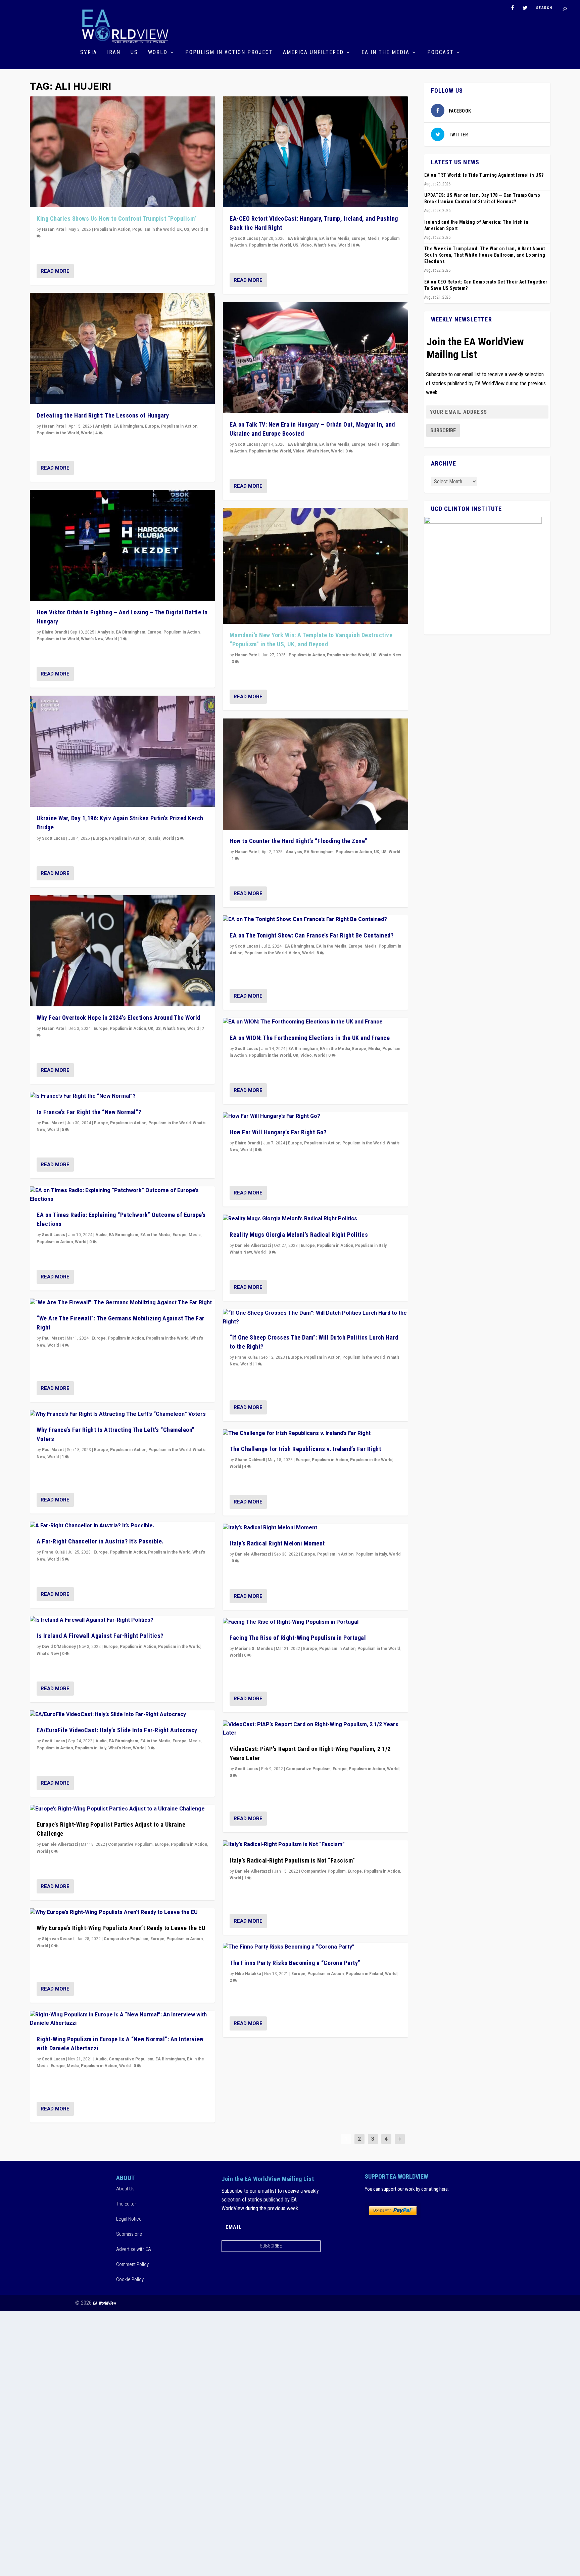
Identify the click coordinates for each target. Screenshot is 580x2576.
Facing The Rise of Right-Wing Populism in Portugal (298, 1638)
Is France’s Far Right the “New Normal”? (89, 1112)
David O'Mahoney (59, 1647)
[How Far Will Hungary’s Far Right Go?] (315, 1117)
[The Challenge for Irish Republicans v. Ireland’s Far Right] (315, 1434)
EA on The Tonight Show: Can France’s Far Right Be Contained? (311, 935)
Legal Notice (129, 2219)
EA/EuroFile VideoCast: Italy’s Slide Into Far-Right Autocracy (117, 1730)
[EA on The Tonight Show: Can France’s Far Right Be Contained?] (315, 920)
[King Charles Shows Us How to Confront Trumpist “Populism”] (122, 152)
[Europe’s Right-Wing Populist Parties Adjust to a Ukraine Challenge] (122, 1809)
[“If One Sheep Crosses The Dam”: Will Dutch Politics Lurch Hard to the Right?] (315, 1318)
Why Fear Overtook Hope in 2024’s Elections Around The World (118, 1018)
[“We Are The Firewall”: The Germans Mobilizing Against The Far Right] (122, 1303)
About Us (125, 2189)
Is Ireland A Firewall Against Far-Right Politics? (100, 1636)
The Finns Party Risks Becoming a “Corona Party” (295, 1963)
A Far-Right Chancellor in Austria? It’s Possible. (100, 1541)
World (158, 53)
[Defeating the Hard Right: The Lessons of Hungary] (122, 348)
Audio (101, 1235)
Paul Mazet (53, 1123)
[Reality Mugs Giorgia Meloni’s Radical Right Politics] (315, 1219)
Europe (152, 426)
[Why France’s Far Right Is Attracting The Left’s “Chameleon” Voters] (122, 1414)
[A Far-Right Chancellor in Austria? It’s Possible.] (122, 1526)
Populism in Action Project (229, 53)
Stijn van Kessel (58, 1939)
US (134, 53)
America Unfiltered (313, 53)
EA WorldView (105, 2303)
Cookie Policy (130, 2279)
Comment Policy (132, 2264)
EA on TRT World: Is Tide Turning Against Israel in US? (484, 175)
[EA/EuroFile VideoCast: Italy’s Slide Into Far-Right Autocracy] (122, 1715)
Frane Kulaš (53, 1552)
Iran (114, 53)
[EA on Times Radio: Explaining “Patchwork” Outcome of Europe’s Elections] (122, 1195)
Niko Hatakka (248, 1974)
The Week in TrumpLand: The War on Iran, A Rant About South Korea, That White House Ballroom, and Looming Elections (485, 255)
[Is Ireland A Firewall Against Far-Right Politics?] (122, 1620)
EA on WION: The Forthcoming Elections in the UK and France (310, 1038)
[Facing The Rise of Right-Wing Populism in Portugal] (315, 1622)
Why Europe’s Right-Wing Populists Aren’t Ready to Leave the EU (121, 1928)
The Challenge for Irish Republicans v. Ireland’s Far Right (305, 1449)
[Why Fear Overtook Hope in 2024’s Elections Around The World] (122, 951)
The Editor (126, 2204)
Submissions (129, 2234)
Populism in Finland (364, 1974)
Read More (55, 271)
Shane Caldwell (250, 1460)
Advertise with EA (134, 2249)
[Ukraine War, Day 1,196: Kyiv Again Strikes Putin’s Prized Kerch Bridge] (122, 751)
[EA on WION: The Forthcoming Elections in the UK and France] (315, 1022)
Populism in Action (112, 229)
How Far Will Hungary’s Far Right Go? (278, 1132)
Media (195, 1235)
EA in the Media (385, 53)
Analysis (103, 426)
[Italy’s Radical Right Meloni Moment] (315, 1528)
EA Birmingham (128, 426)
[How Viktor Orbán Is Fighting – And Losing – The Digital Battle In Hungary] (122, 545)
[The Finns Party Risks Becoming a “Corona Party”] (315, 1947)
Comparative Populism (130, 1844)
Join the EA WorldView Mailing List (475, 348)
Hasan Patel (54, 229)
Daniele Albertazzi (60, 1844)
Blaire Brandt (55, 632)
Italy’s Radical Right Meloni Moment (277, 1543)
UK (179, 229)
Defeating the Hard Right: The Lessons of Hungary (103, 415)
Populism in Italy (91, 1748)
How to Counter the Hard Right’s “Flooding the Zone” (299, 841)
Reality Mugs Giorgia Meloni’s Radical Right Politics (299, 1235)
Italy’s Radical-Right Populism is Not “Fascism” (292, 1860)
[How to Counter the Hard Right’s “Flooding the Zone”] (315, 774)
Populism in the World (153, 229)
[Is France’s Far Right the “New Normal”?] (122, 1096)
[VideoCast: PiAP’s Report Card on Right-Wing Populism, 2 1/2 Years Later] (315, 1729)
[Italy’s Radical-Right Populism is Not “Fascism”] (315, 1845)
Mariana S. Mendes (254, 1649)
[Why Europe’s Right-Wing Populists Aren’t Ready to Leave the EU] (122, 1913)
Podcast (441, 53)
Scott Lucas (54, 838)
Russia (154, 838)
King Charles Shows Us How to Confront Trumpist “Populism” (117, 219)
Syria (89, 53)
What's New (92, 639)
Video (306, 245)
